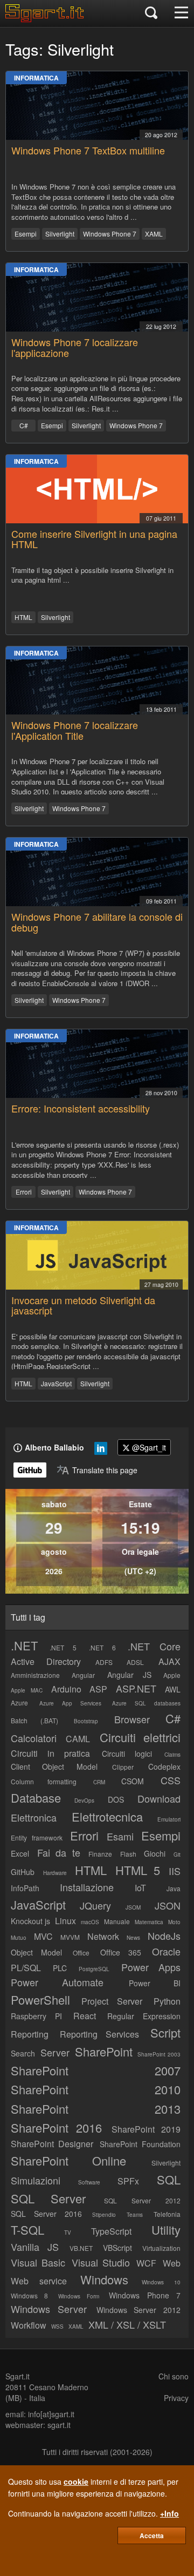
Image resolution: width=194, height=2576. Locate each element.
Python (167, 2001)
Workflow (29, 2325)
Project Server (112, 2001)
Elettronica (34, 1817)
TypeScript (111, 2231)
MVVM (70, 1937)
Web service (39, 2281)
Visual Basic (38, 2262)
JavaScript (56, 1383)
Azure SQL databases (146, 1703)
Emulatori (169, 1819)
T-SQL (27, 2230)
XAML (154, 234)
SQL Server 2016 (46, 2214)
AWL (173, 1689)
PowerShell (40, 2000)
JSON (168, 1905)
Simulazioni (36, 2180)
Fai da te (59, 1852)
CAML (78, 1739)
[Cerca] (151, 14)
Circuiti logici (127, 1754)
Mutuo (19, 1938)
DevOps (84, 1800)
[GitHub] (30, 1470)
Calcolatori (34, 1738)
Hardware (55, 1873)
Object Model (36, 1952)
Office (81, 1953)
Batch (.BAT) (34, 1720)
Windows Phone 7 (110, 234)
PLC (60, 1968)
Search (23, 2053)
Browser (132, 1719)
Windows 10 (161, 2282)
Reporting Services (100, 2034)
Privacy (176, 2398)
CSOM (133, 1781)
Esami (120, 1836)
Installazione (87, 1887)
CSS (171, 1780)
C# (24, 425)
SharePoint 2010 (96, 2089)
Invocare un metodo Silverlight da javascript (83, 1305)
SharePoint (104, 2051)
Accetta (152, 2535)
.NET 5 (63, 1647)
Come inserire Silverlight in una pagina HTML (94, 539)
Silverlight (60, 234)
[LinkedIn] (101, 1451)
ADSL (135, 1662)
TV (68, 2233)
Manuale (117, 1921)
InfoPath (25, 1888)
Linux (65, 1921)
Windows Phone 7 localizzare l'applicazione (75, 347)
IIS (175, 1871)
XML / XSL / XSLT (127, 2324)
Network (103, 1936)
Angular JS (129, 1675)
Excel (20, 1853)
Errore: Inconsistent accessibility (81, 1108)
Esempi (26, 234)
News (133, 1938)
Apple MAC (27, 1690)
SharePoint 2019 (146, 2129)
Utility (166, 2230)
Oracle (166, 1951)
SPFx (128, 2181)
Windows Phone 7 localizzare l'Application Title (75, 730)
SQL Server (48, 2198)
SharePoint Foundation (140, 2144)
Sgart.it (18, 2376)
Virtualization (161, 2248)
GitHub (23, 1872)
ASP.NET (136, 1688)
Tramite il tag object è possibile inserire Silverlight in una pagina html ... (92, 575)
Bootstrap (86, 1721)
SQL (169, 2179)
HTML (23, 617)
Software (89, 2182)
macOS (90, 1922)
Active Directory (46, 1661)
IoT (140, 1888)
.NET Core (154, 1646)
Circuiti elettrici (140, 1737)
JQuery (95, 1905)
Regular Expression (144, 2016)
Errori (24, 1192)
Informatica (36, 78)
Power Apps (151, 1967)
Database (36, 1798)
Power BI (155, 1983)
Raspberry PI (36, 2016)
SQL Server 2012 (143, 2200)
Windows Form (79, 2296)
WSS (57, 2327)
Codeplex (164, 1766)
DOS (116, 1799)
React (85, 2016)
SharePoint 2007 (96, 2070)
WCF (146, 2263)
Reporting (30, 2034)
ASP (98, 1689)
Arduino (66, 1689)
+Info (169, 2513)
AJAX (169, 1661)
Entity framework (37, 1837)
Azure (19, 1702)
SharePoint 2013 (96, 2109)
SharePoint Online (68, 2160)
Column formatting (44, 1781)
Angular (83, 1675)
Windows (104, 2279)
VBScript (117, 2248)
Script (165, 2032)
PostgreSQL (94, 1969)
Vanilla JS (35, 2247)
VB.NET (81, 2248)
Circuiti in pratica (50, 1753)
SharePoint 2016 (56, 2127)
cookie (76, 2481)
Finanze (100, 1854)
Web (172, 2263)
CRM (99, 1782)
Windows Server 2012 (139, 2310)
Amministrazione (35, 1675)
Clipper (123, 1767)
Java (174, 1888)
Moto (174, 1922)
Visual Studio (101, 2262)
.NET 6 (102, 1647)
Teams (135, 2215)
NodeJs (164, 1936)
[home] (47, 19)
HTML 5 (138, 1870)
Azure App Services (70, 1703)
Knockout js (30, 1921)
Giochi (155, 1853)
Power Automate (57, 1982)
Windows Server (49, 2309)
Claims (172, 1755)
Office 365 (121, 1952)
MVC (43, 1936)
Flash (128, 1854)
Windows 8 (29, 2295)
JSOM (133, 1907)
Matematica (149, 1922)
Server (55, 2052)
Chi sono (174, 2376)
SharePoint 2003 (159, 2054)
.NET (24, 1645)
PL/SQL (26, 1968)
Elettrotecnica (107, 1816)
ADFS (104, 1662)
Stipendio (104, 2215)
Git (177, 1855)
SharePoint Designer (52, 2144)
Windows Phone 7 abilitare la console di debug (97, 922)
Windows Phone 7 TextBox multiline (88, 150)
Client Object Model (54, 1766)
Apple (172, 1675)
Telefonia (167, 2214)
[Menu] (181, 14)
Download (159, 1798)
